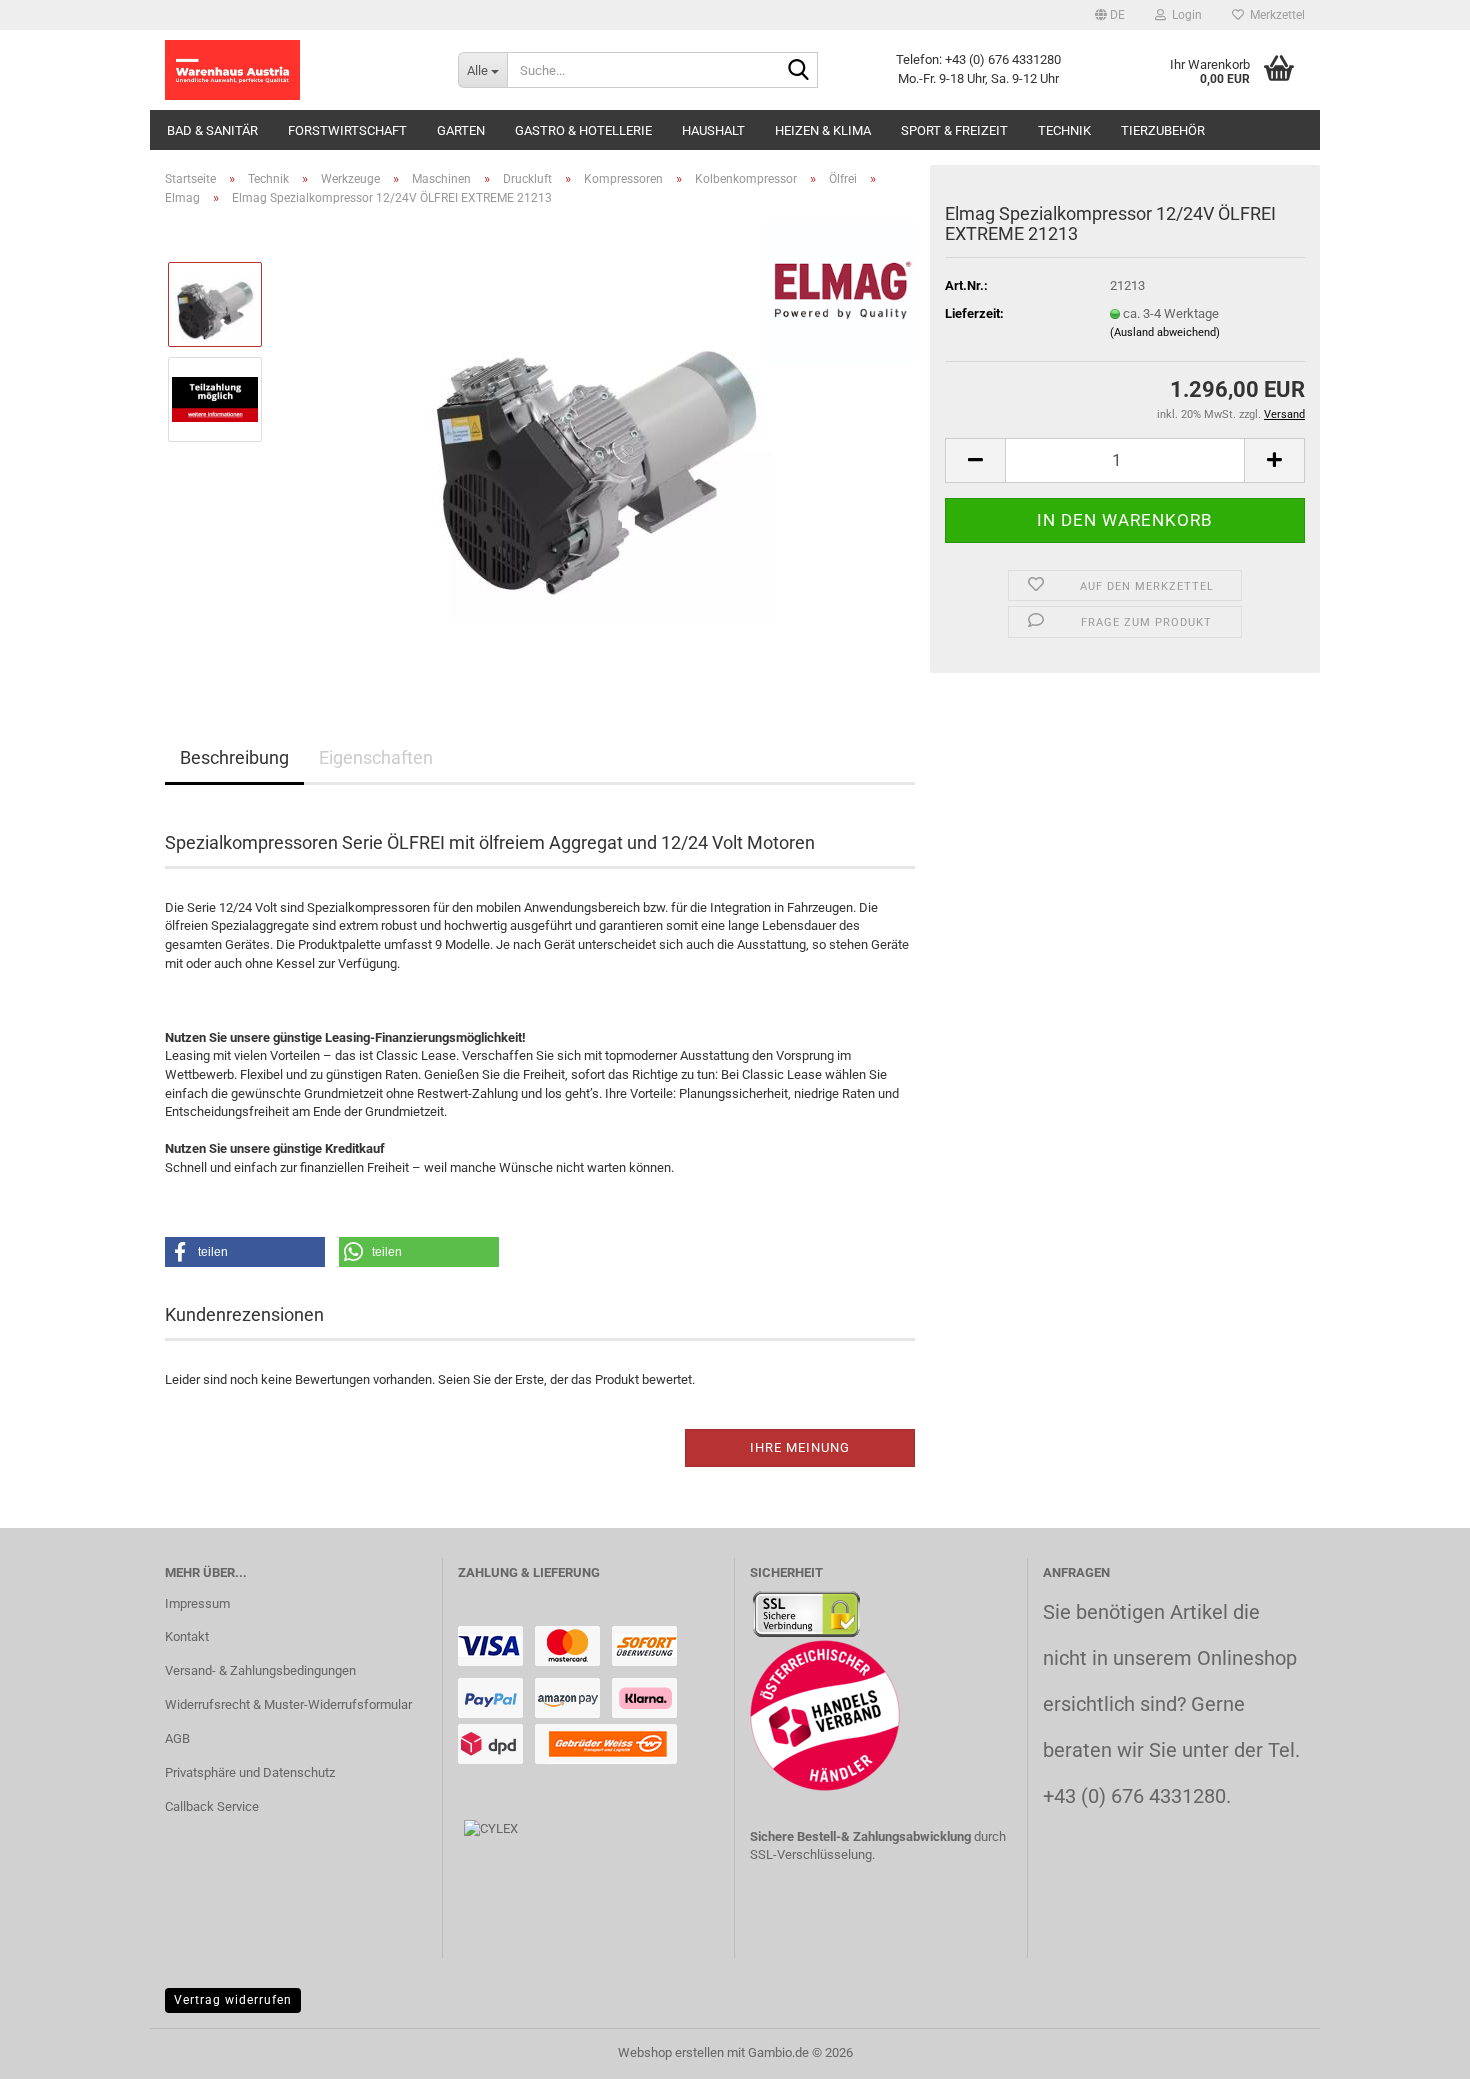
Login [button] (1184, 15)
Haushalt (713, 130)
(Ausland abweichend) (1165, 332)
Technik (1064, 130)
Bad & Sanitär (212, 130)
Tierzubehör (1163, 130)
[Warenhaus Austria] (296, 70)
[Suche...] (799, 71)
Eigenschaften (376, 757)
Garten (461, 130)
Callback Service (212, 1806)
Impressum (197, 1603)
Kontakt (187, 1636)
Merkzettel (1274, 15)
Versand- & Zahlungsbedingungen (260, 1670)
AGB (177, 1738)
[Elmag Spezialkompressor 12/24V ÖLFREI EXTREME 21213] (598, 446)
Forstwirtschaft (347, 130)
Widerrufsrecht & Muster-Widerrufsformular (288, 1704)
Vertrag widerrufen (233, 2000)
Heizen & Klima (823, 130)
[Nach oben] (1415, 2049)
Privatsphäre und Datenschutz (250, 1772)
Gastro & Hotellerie (583, 130)
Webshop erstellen (671, 2052)
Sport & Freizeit (954, 130)
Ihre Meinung (800, 1447)
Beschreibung (234, 757)
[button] (1110, 15)
